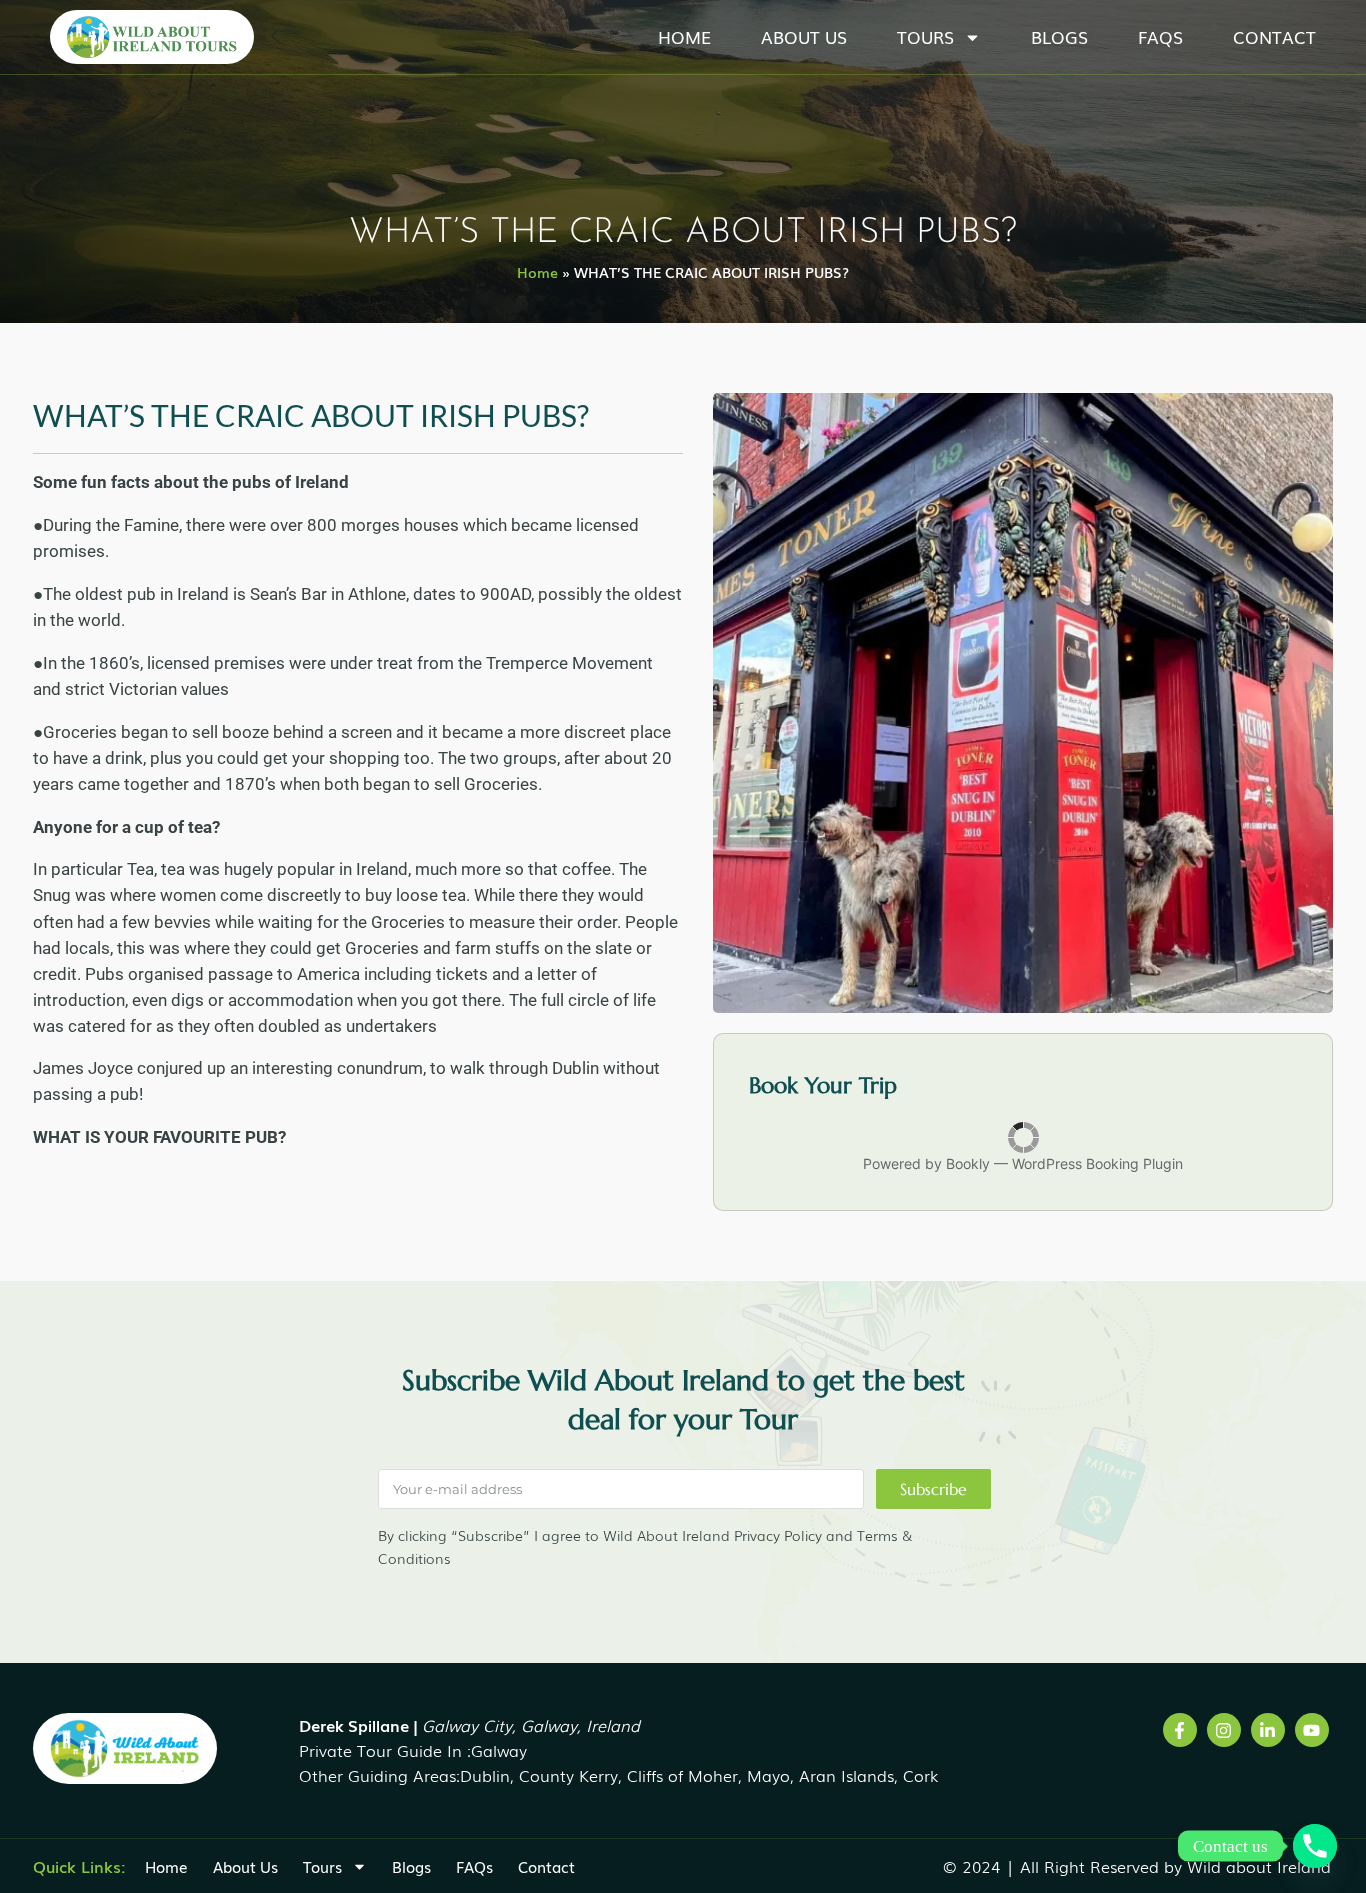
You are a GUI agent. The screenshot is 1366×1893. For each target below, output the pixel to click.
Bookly (968, 1163)
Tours (925, 36)
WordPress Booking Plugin (1097, 1163)
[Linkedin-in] (1268, 1730)
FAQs (1160, 36)
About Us (804, 36)
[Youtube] (1312, 1730)
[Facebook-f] (1180, 1730)
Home (684, 36)
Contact (1274, 36)
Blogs (1059, 36)
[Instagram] (1224, 1730)
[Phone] (1315, 1846)
